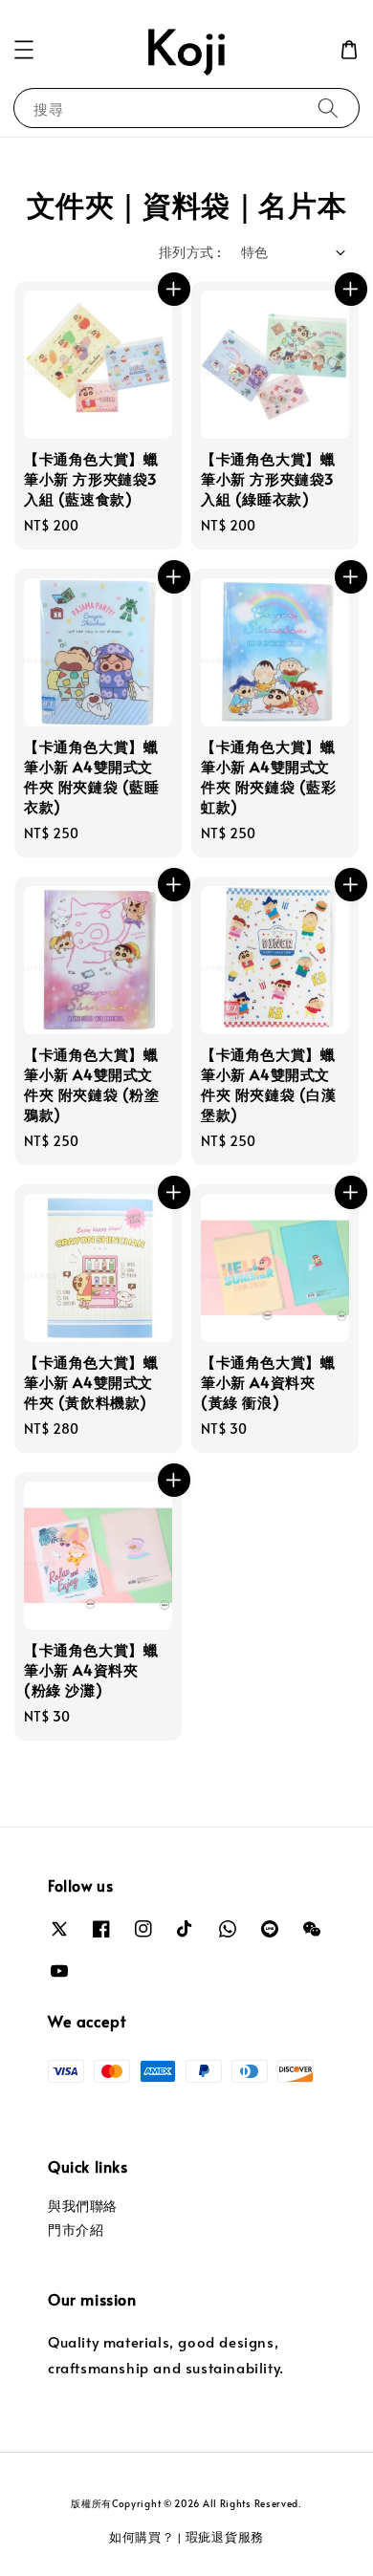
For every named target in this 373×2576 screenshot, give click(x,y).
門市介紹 (76, 2230)
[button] (24, 50)
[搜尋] (328, 108)
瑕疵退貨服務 (225, 2537)
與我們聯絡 (83, 2206)
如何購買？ (142, 2537)
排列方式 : (190, 252)
